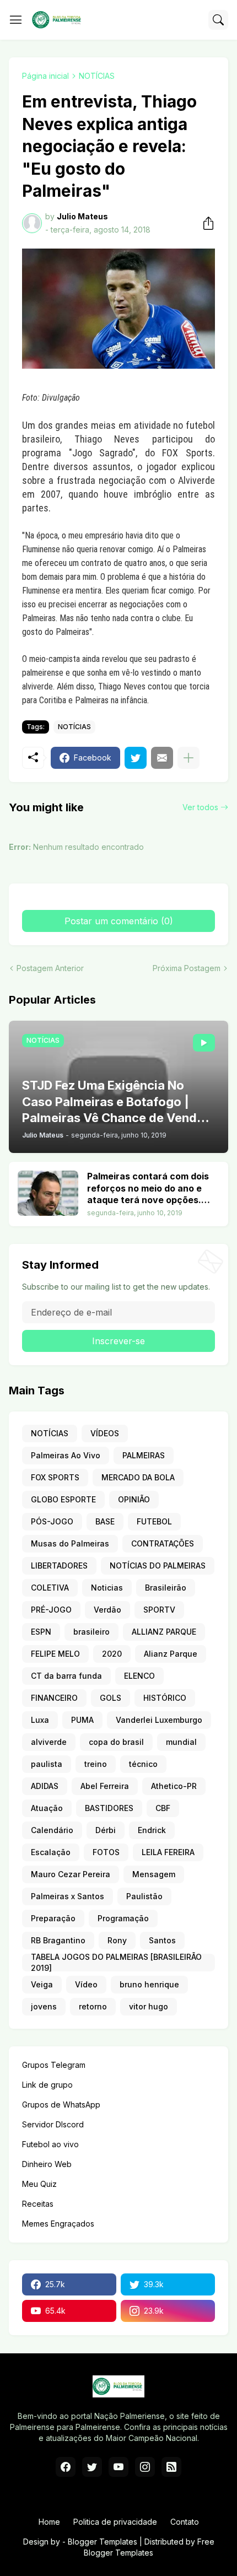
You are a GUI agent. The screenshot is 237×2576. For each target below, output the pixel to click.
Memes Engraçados (58, 2224)
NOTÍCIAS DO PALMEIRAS (158, 1565)
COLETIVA (50, 1588)
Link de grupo (47, 2085)
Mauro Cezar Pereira (71, 1874)
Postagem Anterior (50, 968)
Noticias (107, 1588)
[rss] (171, 2467)
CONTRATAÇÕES (163, 1543)
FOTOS (106, 1852)
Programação (123, 1918)
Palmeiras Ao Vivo (66, 1455)
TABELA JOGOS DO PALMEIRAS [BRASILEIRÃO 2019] (116, 1963)
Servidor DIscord (53, 2124)
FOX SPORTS (55, 1477)
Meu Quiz (39, 2184)
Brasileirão (166, 1588)
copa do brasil (116, 1742)
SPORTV (159, 1610)
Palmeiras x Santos (68, 1896)
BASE (105, 1521)
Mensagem (154, 1874)
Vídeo (86, 1984)
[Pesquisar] (218, 20)
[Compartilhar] (205, 223)
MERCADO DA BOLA (138, 1477)
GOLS (111, 1698)
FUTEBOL (154, 1521)
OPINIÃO (134, 1499)
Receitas (38, 2204)
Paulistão (144, 1896)
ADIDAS (45, 1786)
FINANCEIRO (54, 1698)
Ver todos (200, 807)
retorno (93, 2006)
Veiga (42, 1984)
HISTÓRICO (165, 1698)
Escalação (51, 1852)
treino (96, 1764)
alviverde (49, 1742)
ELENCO (139, 1676)
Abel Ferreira (105, 1786)
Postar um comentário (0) (119, 921)
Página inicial (45, 76)
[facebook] (66, 2467)
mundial (181, 1742)
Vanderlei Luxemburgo (159, 1720)
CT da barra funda (66, 1676)
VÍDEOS (105, 1433)
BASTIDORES (109, 1808)
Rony (117, 1940)
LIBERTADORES (59, 1565)
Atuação (47, 1808)
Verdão (107, 1610)
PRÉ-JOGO (51, 1610)
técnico (143, 1764)
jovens (44, 2006)
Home (49, 2522)
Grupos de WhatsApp (61, 2105)
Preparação (53, 1918)
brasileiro (91, 1632)
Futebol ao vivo (50, 2144)
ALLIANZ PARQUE (164, 1632)
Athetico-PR (174, 1786)
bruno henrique (149, 1984)
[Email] (162, 758)
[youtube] (118, 2467)
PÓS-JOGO (52, 1521)
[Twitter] (136, 758)
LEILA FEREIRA (168, 1852)
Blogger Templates (103, 2542)
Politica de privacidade (115, 2522)
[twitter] (92, 2467)
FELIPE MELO (55, 1654)
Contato (185, 2522)
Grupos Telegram (54, 2065)
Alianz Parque (171, 1654)
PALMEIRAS (144, 1455)
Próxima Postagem (187, 968)
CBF (163, 1808)
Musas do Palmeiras (70, 1543)
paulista (47, 1764)
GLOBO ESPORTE (63, 1499)
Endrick (152, 1830)
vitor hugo (149, 2006)
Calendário (52, 1830)
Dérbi (106, 1830)
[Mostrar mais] (188, 758)
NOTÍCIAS (97, 76)
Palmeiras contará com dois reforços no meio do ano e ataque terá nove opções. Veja (148, 1189)
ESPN (41, 1632)
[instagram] (145, 2467)
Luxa (40, 1720)
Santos (162, 1940)
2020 (112, 1654)
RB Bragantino (58, 1940)
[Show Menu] (16, 20)
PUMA (82, 1720)
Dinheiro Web (47, 2164)
